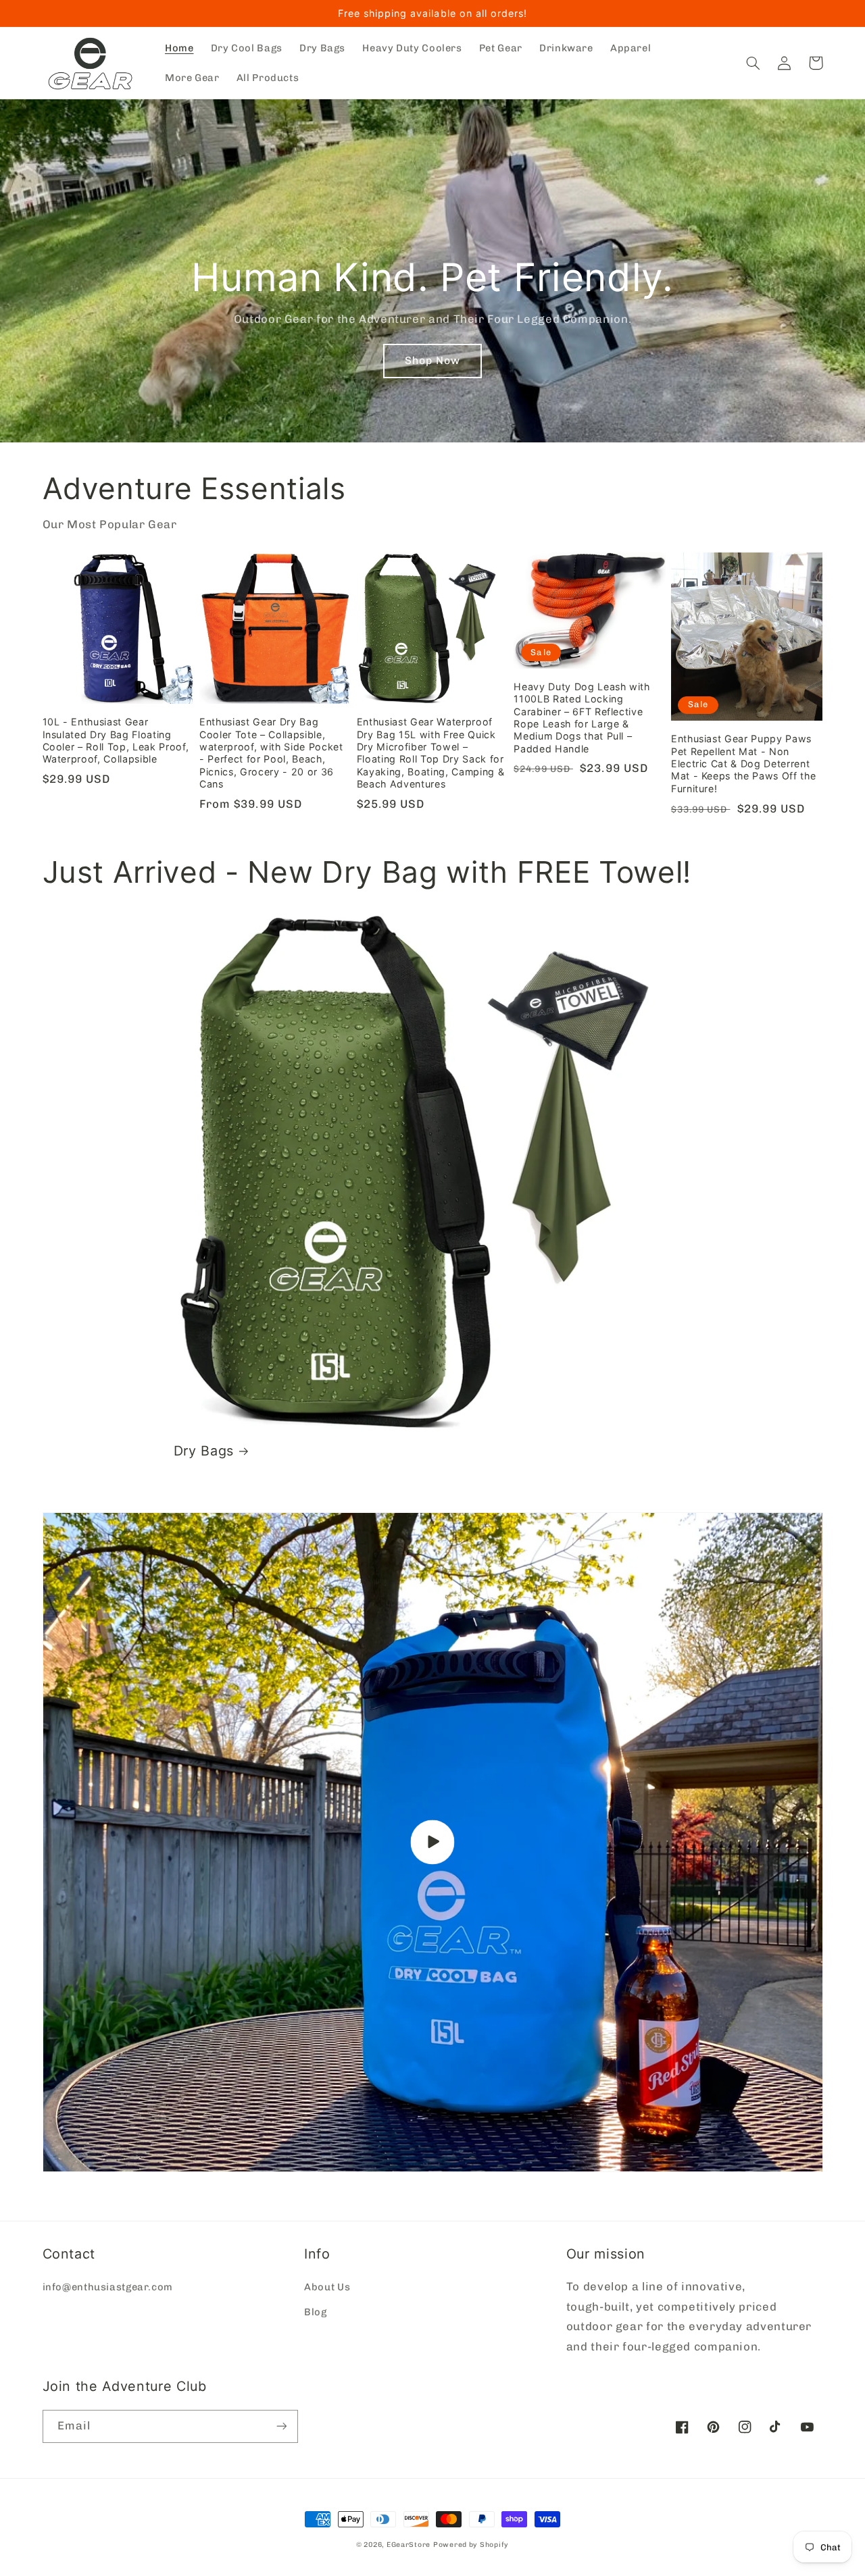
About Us (327, 2287)
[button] (753, 63)
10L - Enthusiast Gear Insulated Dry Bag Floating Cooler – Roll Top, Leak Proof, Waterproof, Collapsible (116, 740)
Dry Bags (204, 1451)
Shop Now (432, 360)
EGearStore (409, 2545)
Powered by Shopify (471, 2545)
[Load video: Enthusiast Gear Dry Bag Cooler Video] (433, 1842)
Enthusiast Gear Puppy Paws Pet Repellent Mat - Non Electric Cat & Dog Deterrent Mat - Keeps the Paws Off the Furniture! (743, 764)
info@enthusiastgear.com (108, 2287)
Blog (316, 2312)
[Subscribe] (281, 2426)
